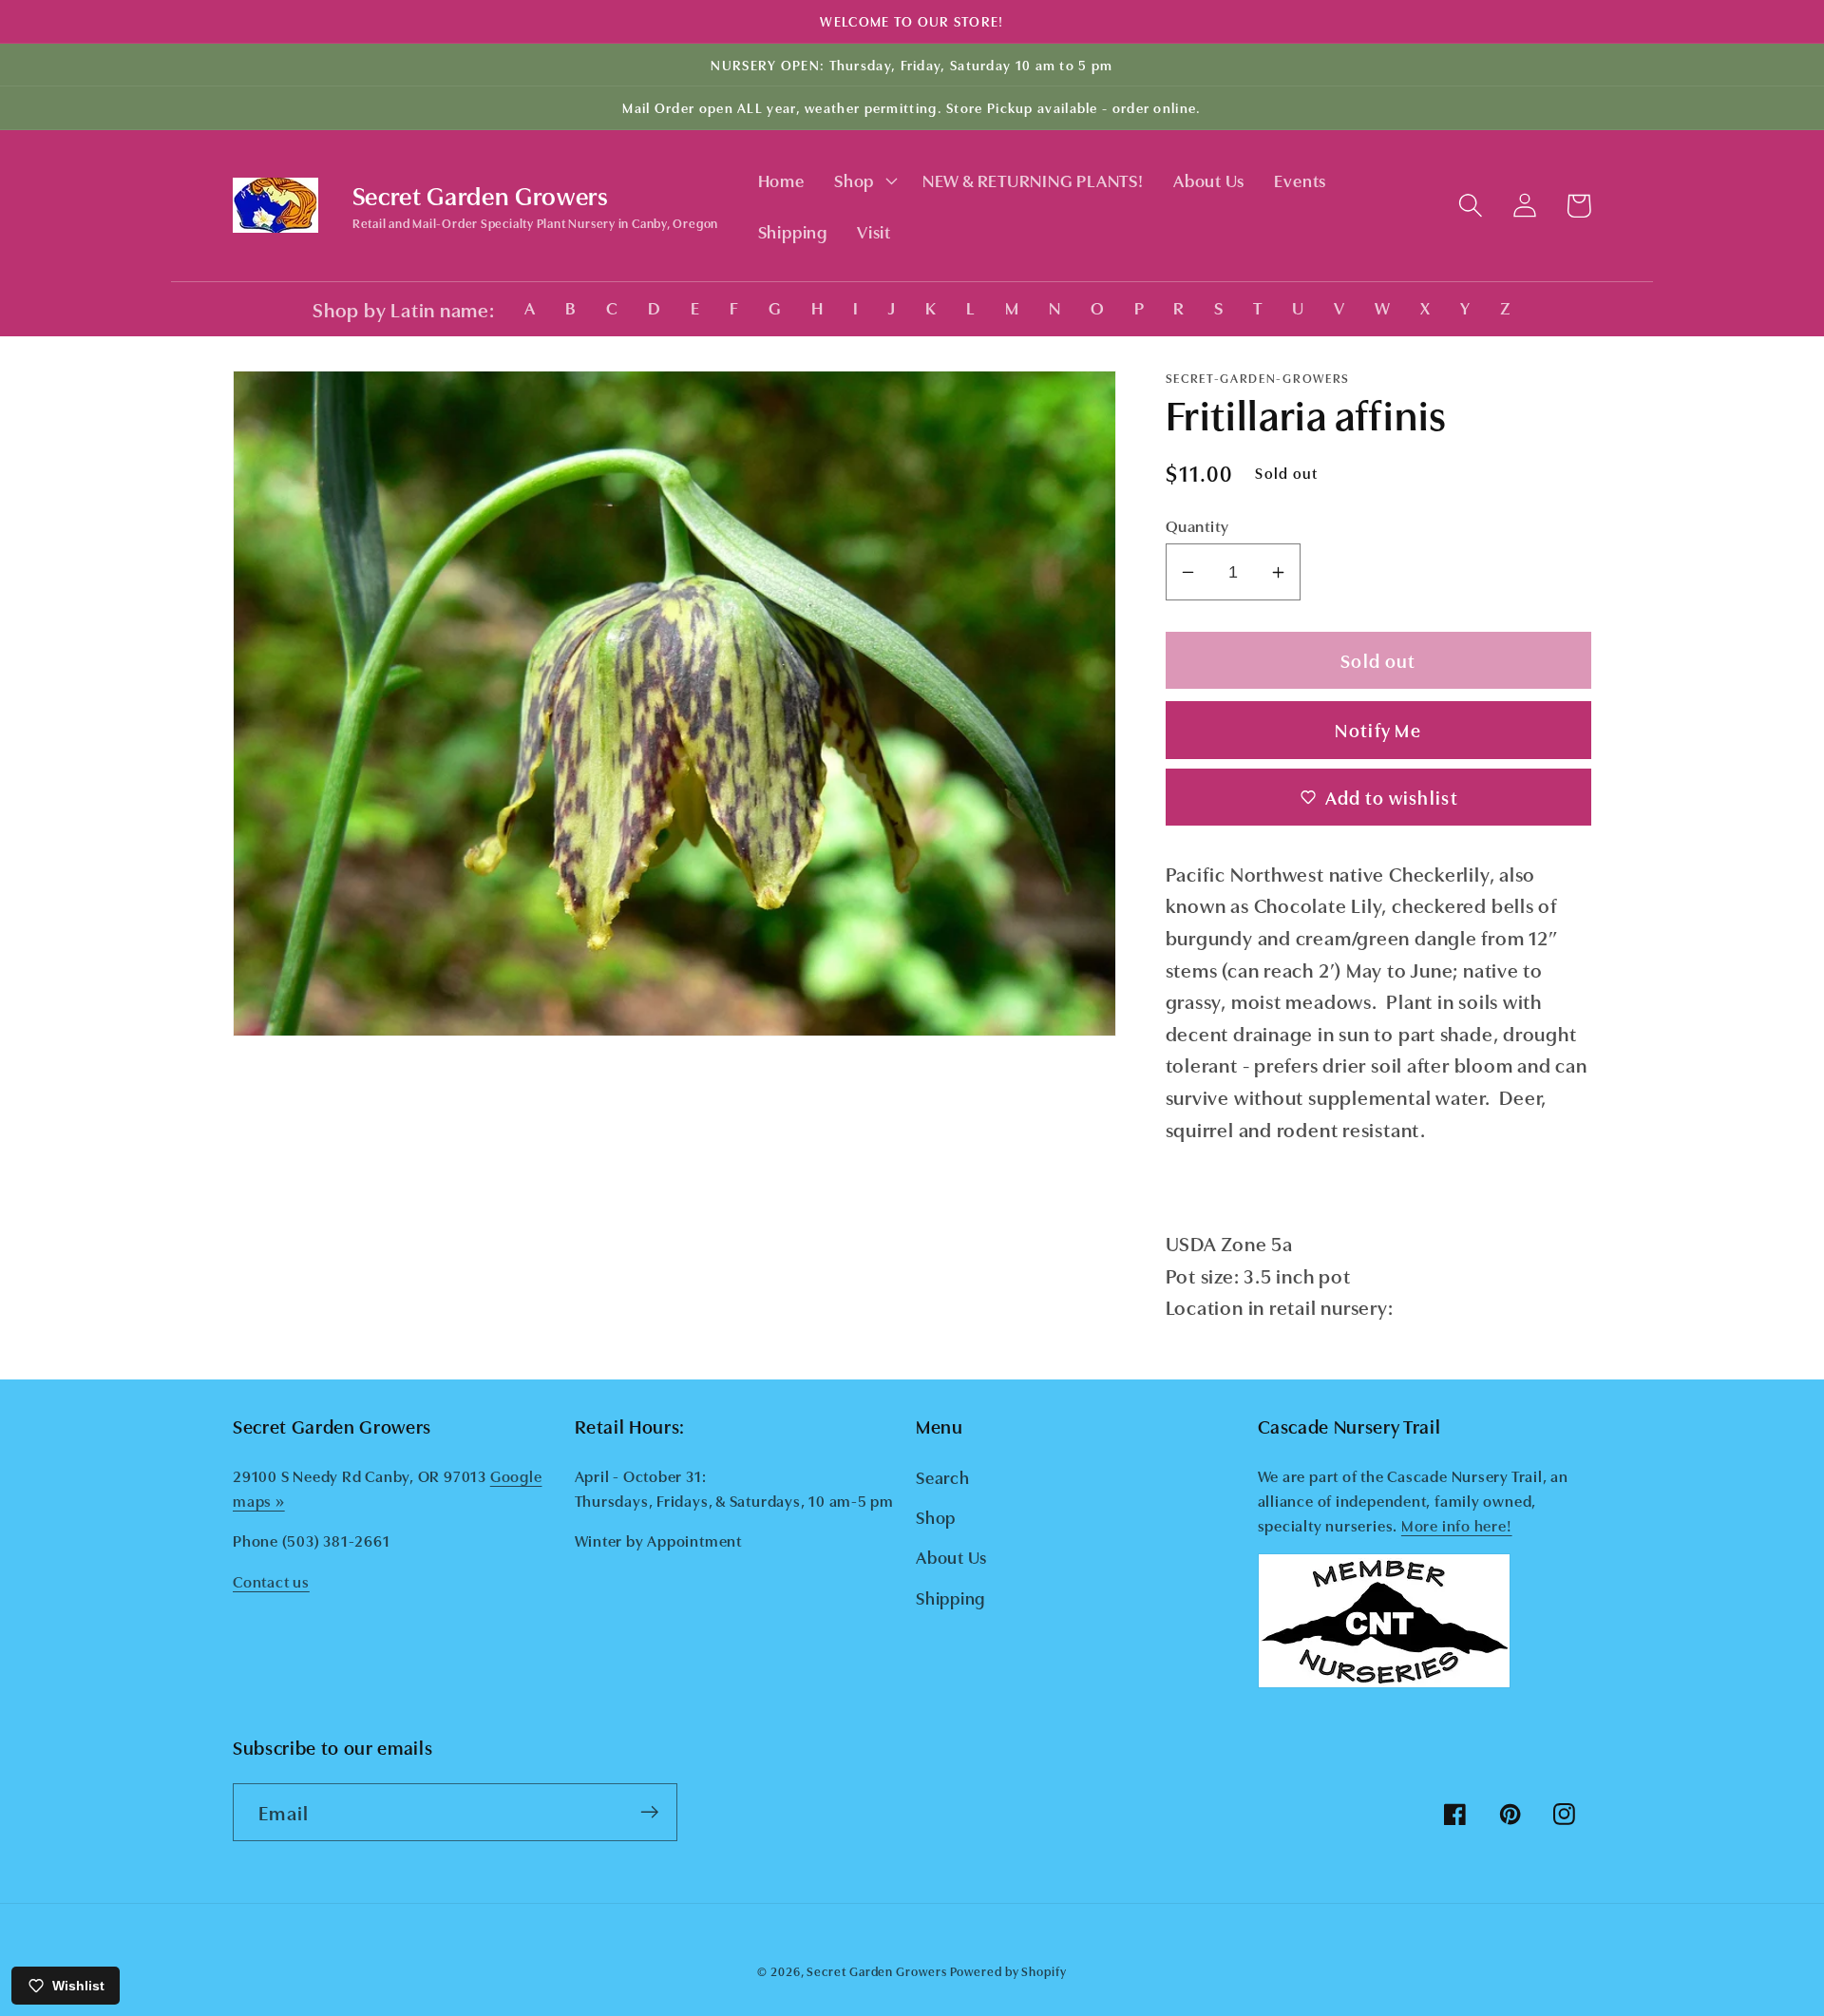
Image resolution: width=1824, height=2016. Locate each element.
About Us (951, 1556)
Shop (936, 1516)
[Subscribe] (649, 1812)
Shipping (950, 1597)
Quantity (1197, 525)
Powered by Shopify (1008, 1970)
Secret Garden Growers (876, 1970)
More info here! (1457, 1525)
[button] (863, 181)
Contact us (271, 1581)
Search (943, 1476)
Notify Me (1378, 729)
